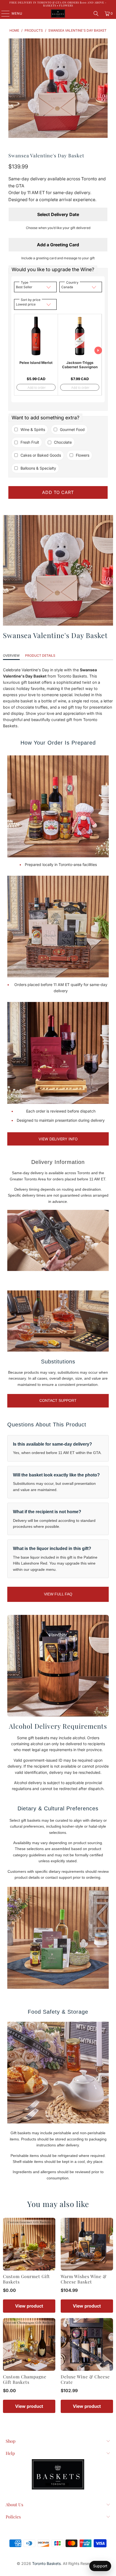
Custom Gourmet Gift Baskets (26, 2279)
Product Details (40, 655)
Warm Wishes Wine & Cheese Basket (84, 2279)
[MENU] (3, 14)
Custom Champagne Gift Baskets (25, 2379)
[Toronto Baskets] (58, 14)
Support (100, 2566)
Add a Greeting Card (58, 245)
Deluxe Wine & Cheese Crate (85, 2379)
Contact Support (58, 1400)
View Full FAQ (58, 1594)
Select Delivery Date (58, 214)
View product (29, 2306)
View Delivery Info (58, 1139)
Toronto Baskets (46, 2563)
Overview (11, 655)
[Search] (96, 14)
